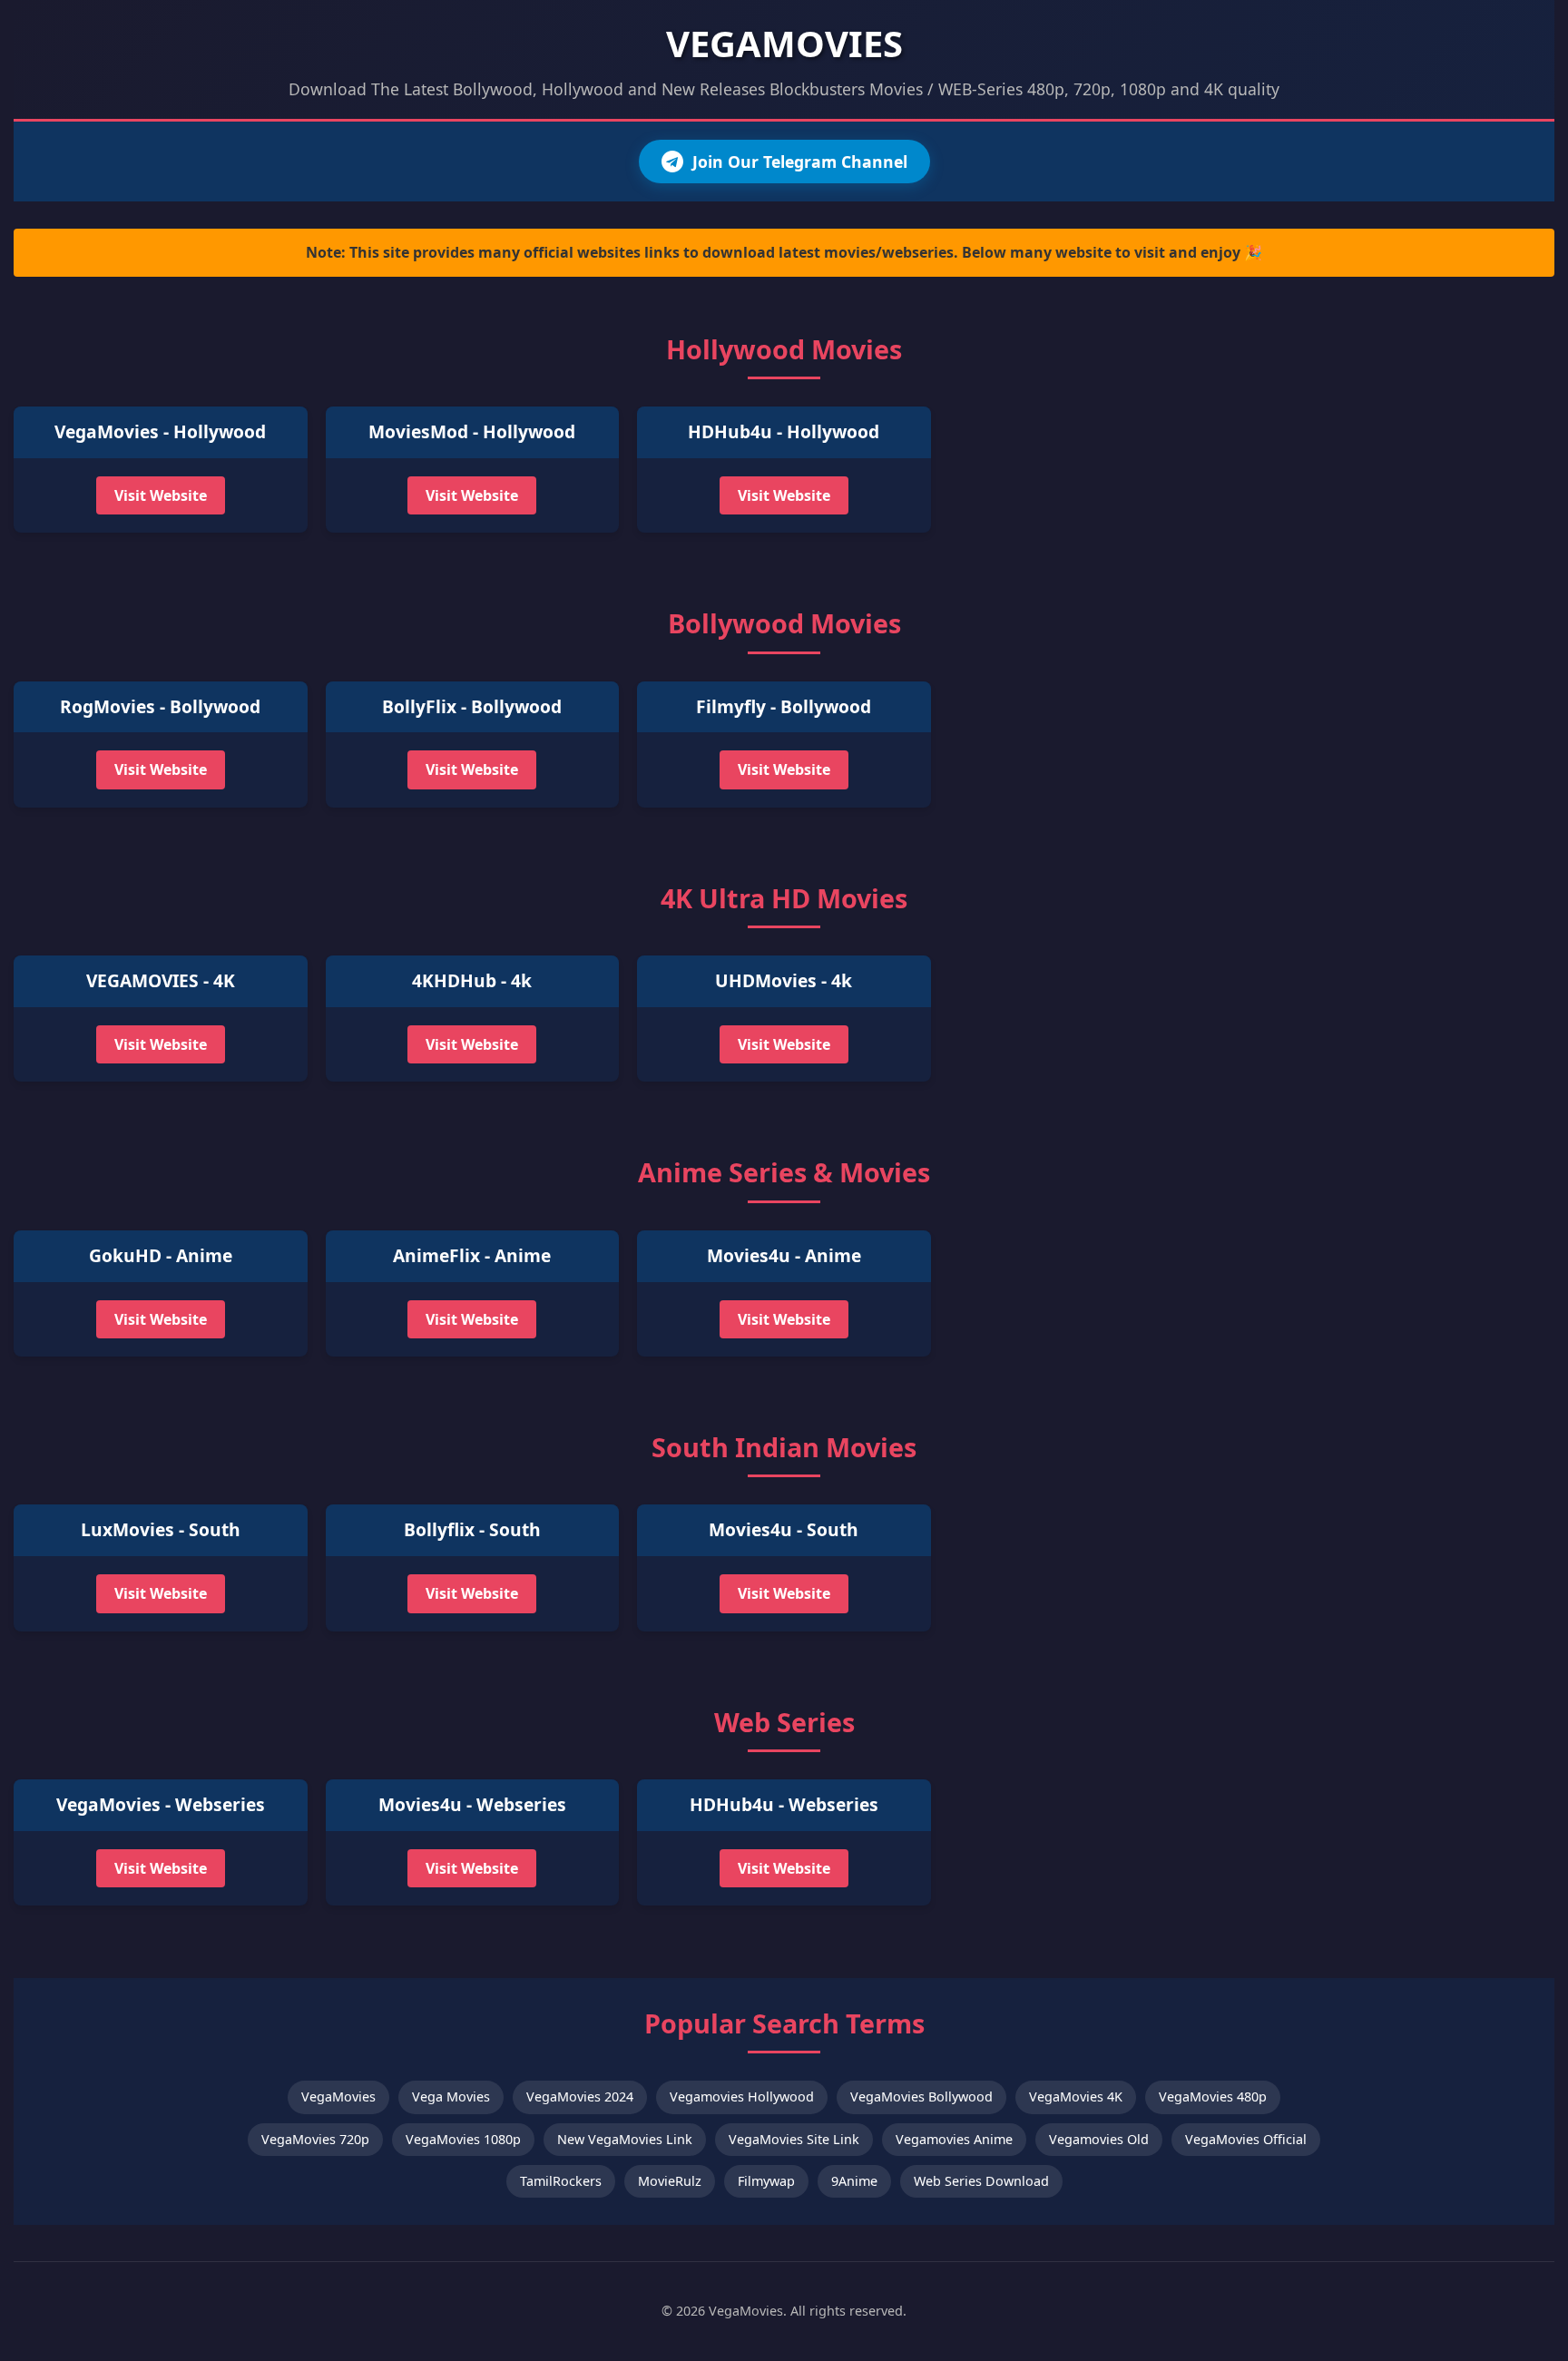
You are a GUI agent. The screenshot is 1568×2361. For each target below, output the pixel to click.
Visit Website (161, 495)
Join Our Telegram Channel (800, 162)
